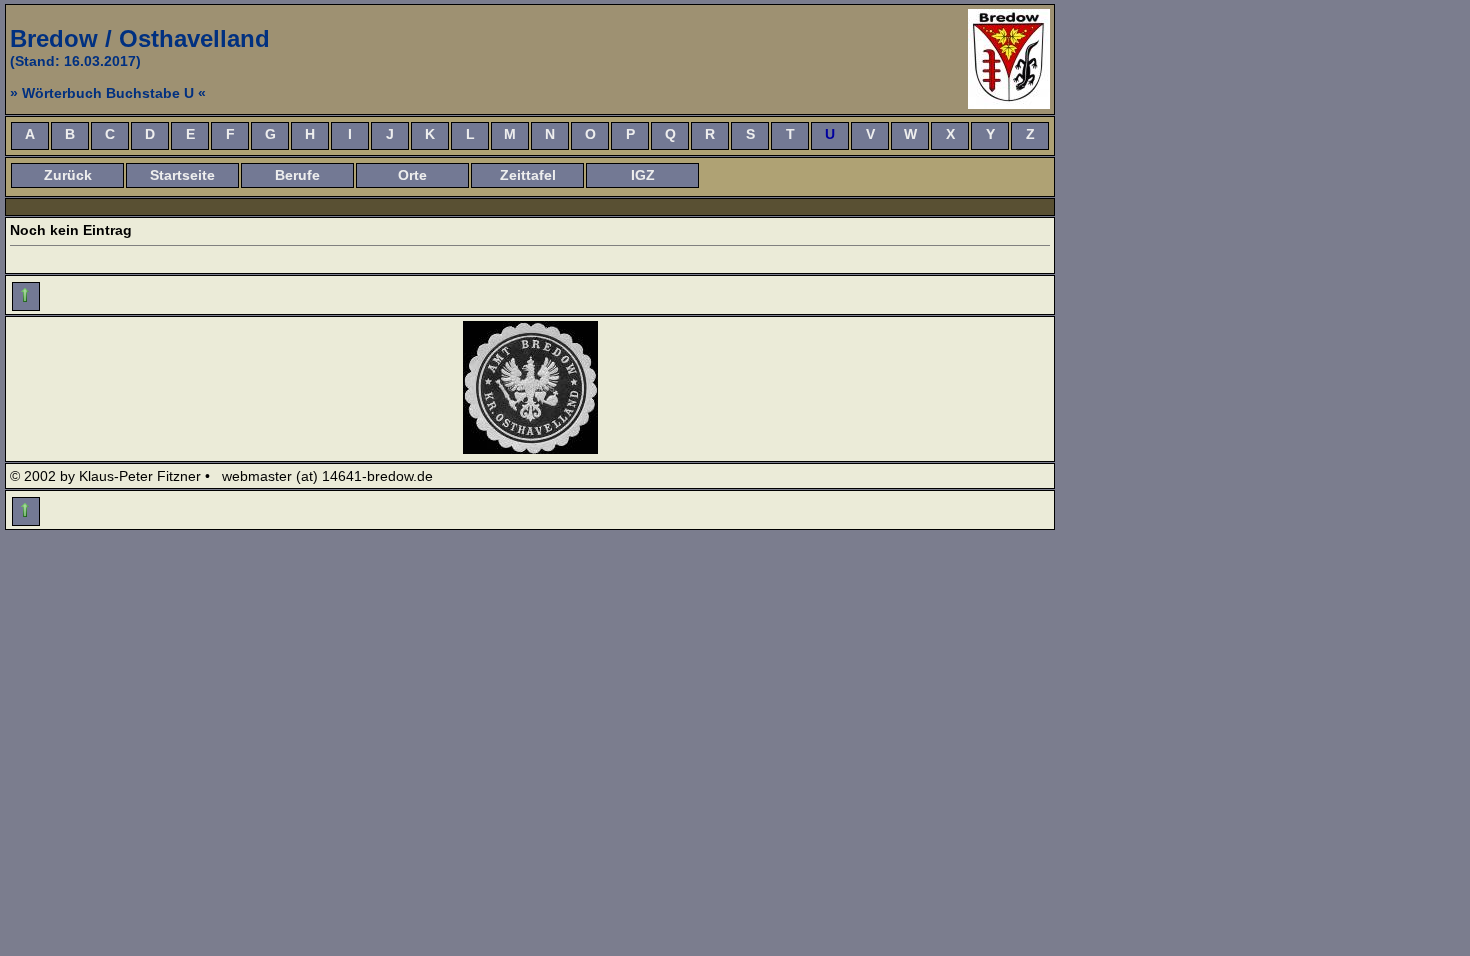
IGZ (643, 175)
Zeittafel (528, 175)
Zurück (68, 175)
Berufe (297, 175)
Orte (412, 175)
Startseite (182, 175)
